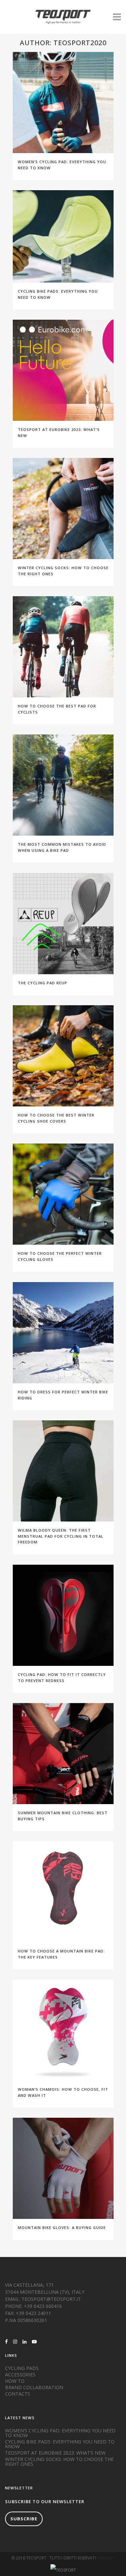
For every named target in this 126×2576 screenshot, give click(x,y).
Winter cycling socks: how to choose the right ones (59, 2462)
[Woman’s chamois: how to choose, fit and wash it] (63, 2030)
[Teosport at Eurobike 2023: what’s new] (63, 370)
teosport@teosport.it (51, 2299)
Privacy (107, 2558)
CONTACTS (18, 2394)
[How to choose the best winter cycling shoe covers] (63, 1056)
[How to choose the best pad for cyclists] (63, 647)
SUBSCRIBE (24, 2519)
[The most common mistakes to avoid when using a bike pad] (63, 785)
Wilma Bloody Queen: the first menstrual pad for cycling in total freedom (61, 1536)
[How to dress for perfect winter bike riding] (63, 1333)
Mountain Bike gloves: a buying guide (62, 2227)
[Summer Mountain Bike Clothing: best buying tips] (63, 1754)
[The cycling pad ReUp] (63, 924)
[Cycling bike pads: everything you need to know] (63, 236)
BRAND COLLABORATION (34, 2387)
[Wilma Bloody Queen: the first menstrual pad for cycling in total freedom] (63, 1471)
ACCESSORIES (20, 2375)
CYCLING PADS (22, 2368)
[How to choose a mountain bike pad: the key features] (63, 1892)
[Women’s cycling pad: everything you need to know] (63, 103)
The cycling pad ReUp (43, 983)
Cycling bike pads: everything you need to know (60, 2444)
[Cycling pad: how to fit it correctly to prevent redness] (63, 1615)
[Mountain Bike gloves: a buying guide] (63, 2168)
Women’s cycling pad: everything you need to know (60, 2433)
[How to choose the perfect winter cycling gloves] (63, 1194)
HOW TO (15, 2381)
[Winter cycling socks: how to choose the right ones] (63, 509)
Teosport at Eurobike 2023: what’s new (55, 2453)
